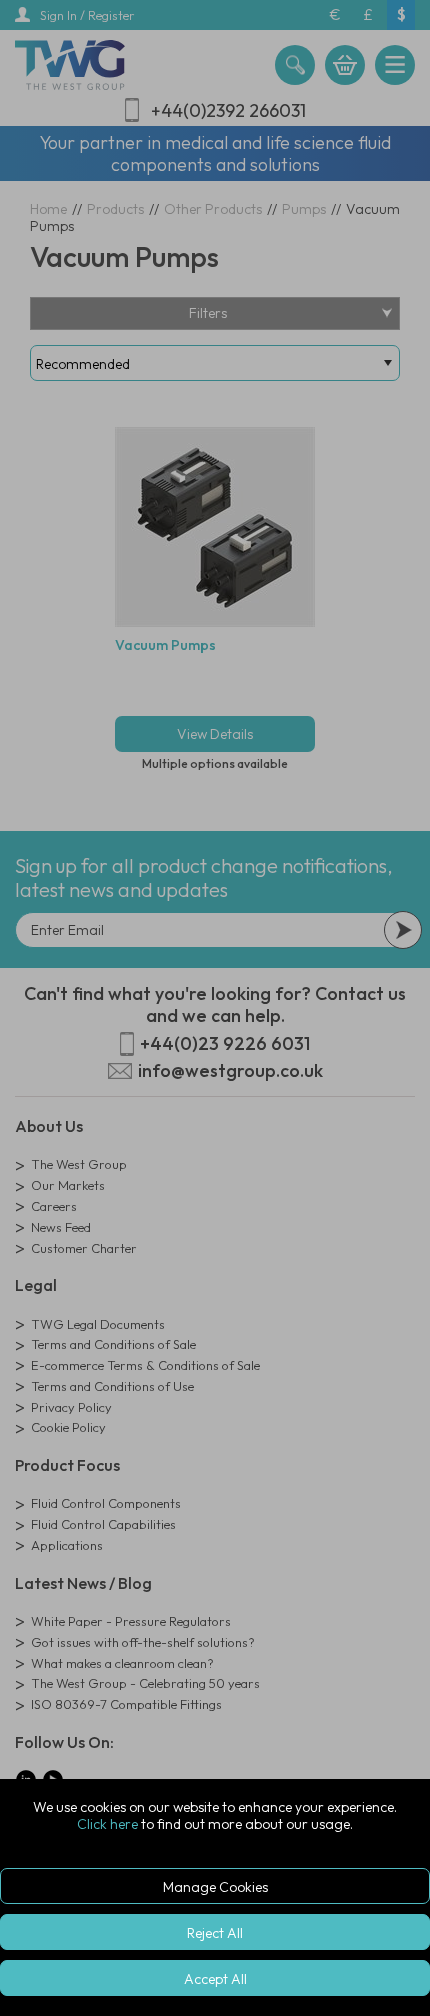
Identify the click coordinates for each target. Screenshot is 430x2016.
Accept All (215, 1979)
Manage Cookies (215, 1887)
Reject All (215, 1933)
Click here (107, 1824)
